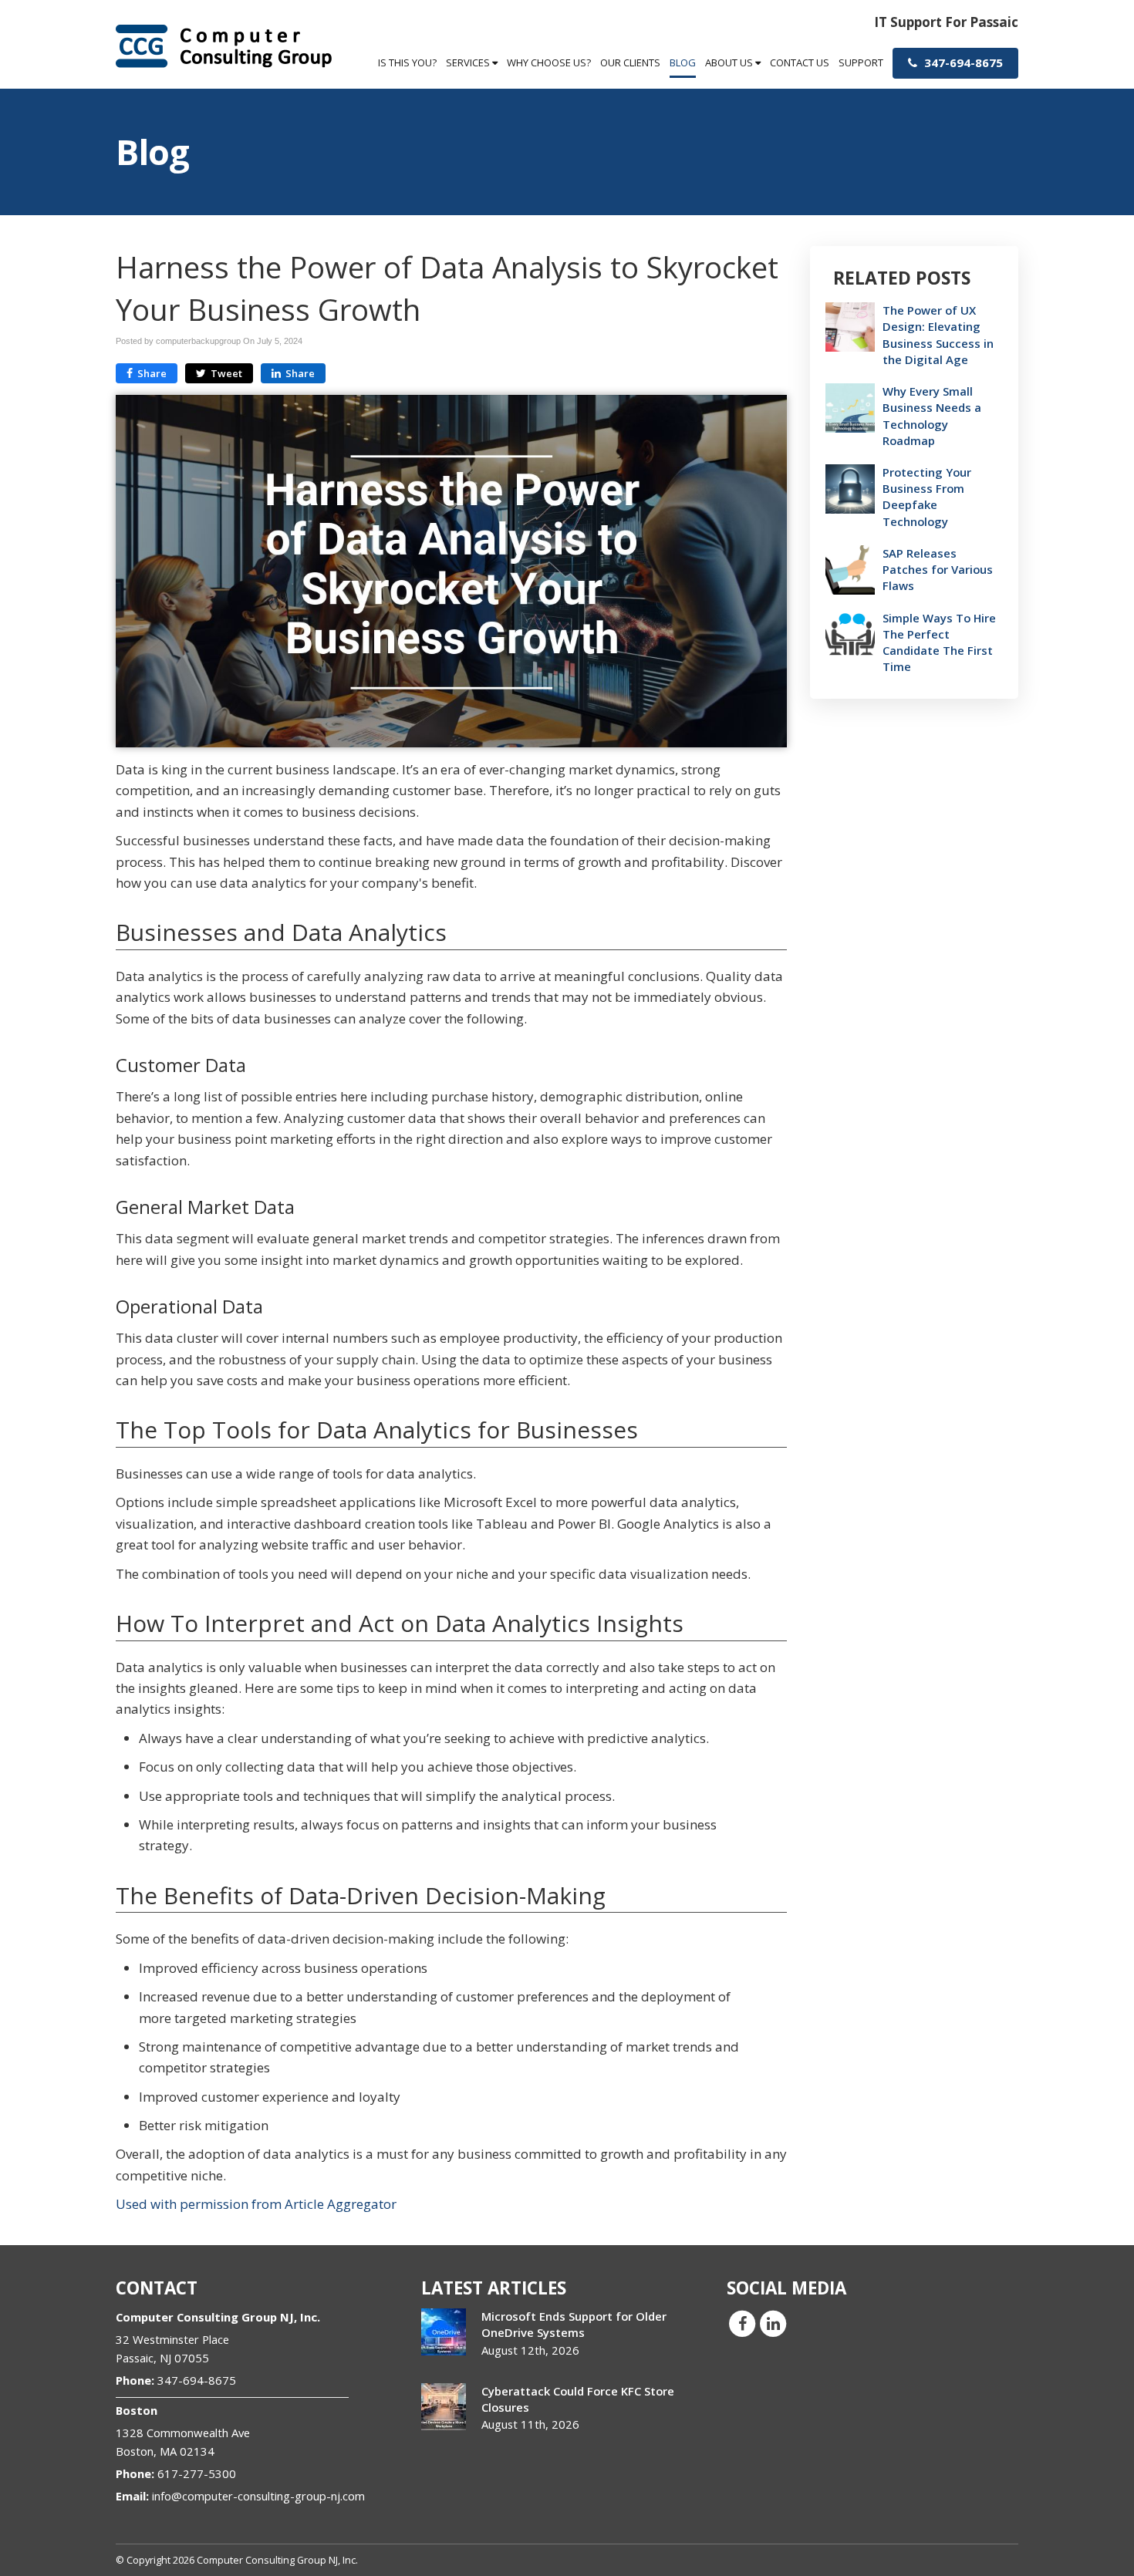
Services (469, 62)
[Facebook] (742, 2323)
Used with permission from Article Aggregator (256, 2204)
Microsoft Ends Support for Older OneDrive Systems (574, 2324)
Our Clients (630, 62)
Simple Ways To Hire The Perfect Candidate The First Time (939, 642)
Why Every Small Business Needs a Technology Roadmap (932, 416)
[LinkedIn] (773, 2323)
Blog (683, 62)
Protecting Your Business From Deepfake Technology (927, 497)
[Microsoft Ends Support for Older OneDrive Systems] (444, 2332)
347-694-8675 (962, 62)
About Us (730, 62)
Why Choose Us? (549, 62)
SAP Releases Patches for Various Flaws (938, 569)
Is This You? (407, 62)
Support (861, 62)
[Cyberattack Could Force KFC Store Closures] (444, 2407)
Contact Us (800, 62)
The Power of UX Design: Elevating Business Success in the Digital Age (938, 335)
